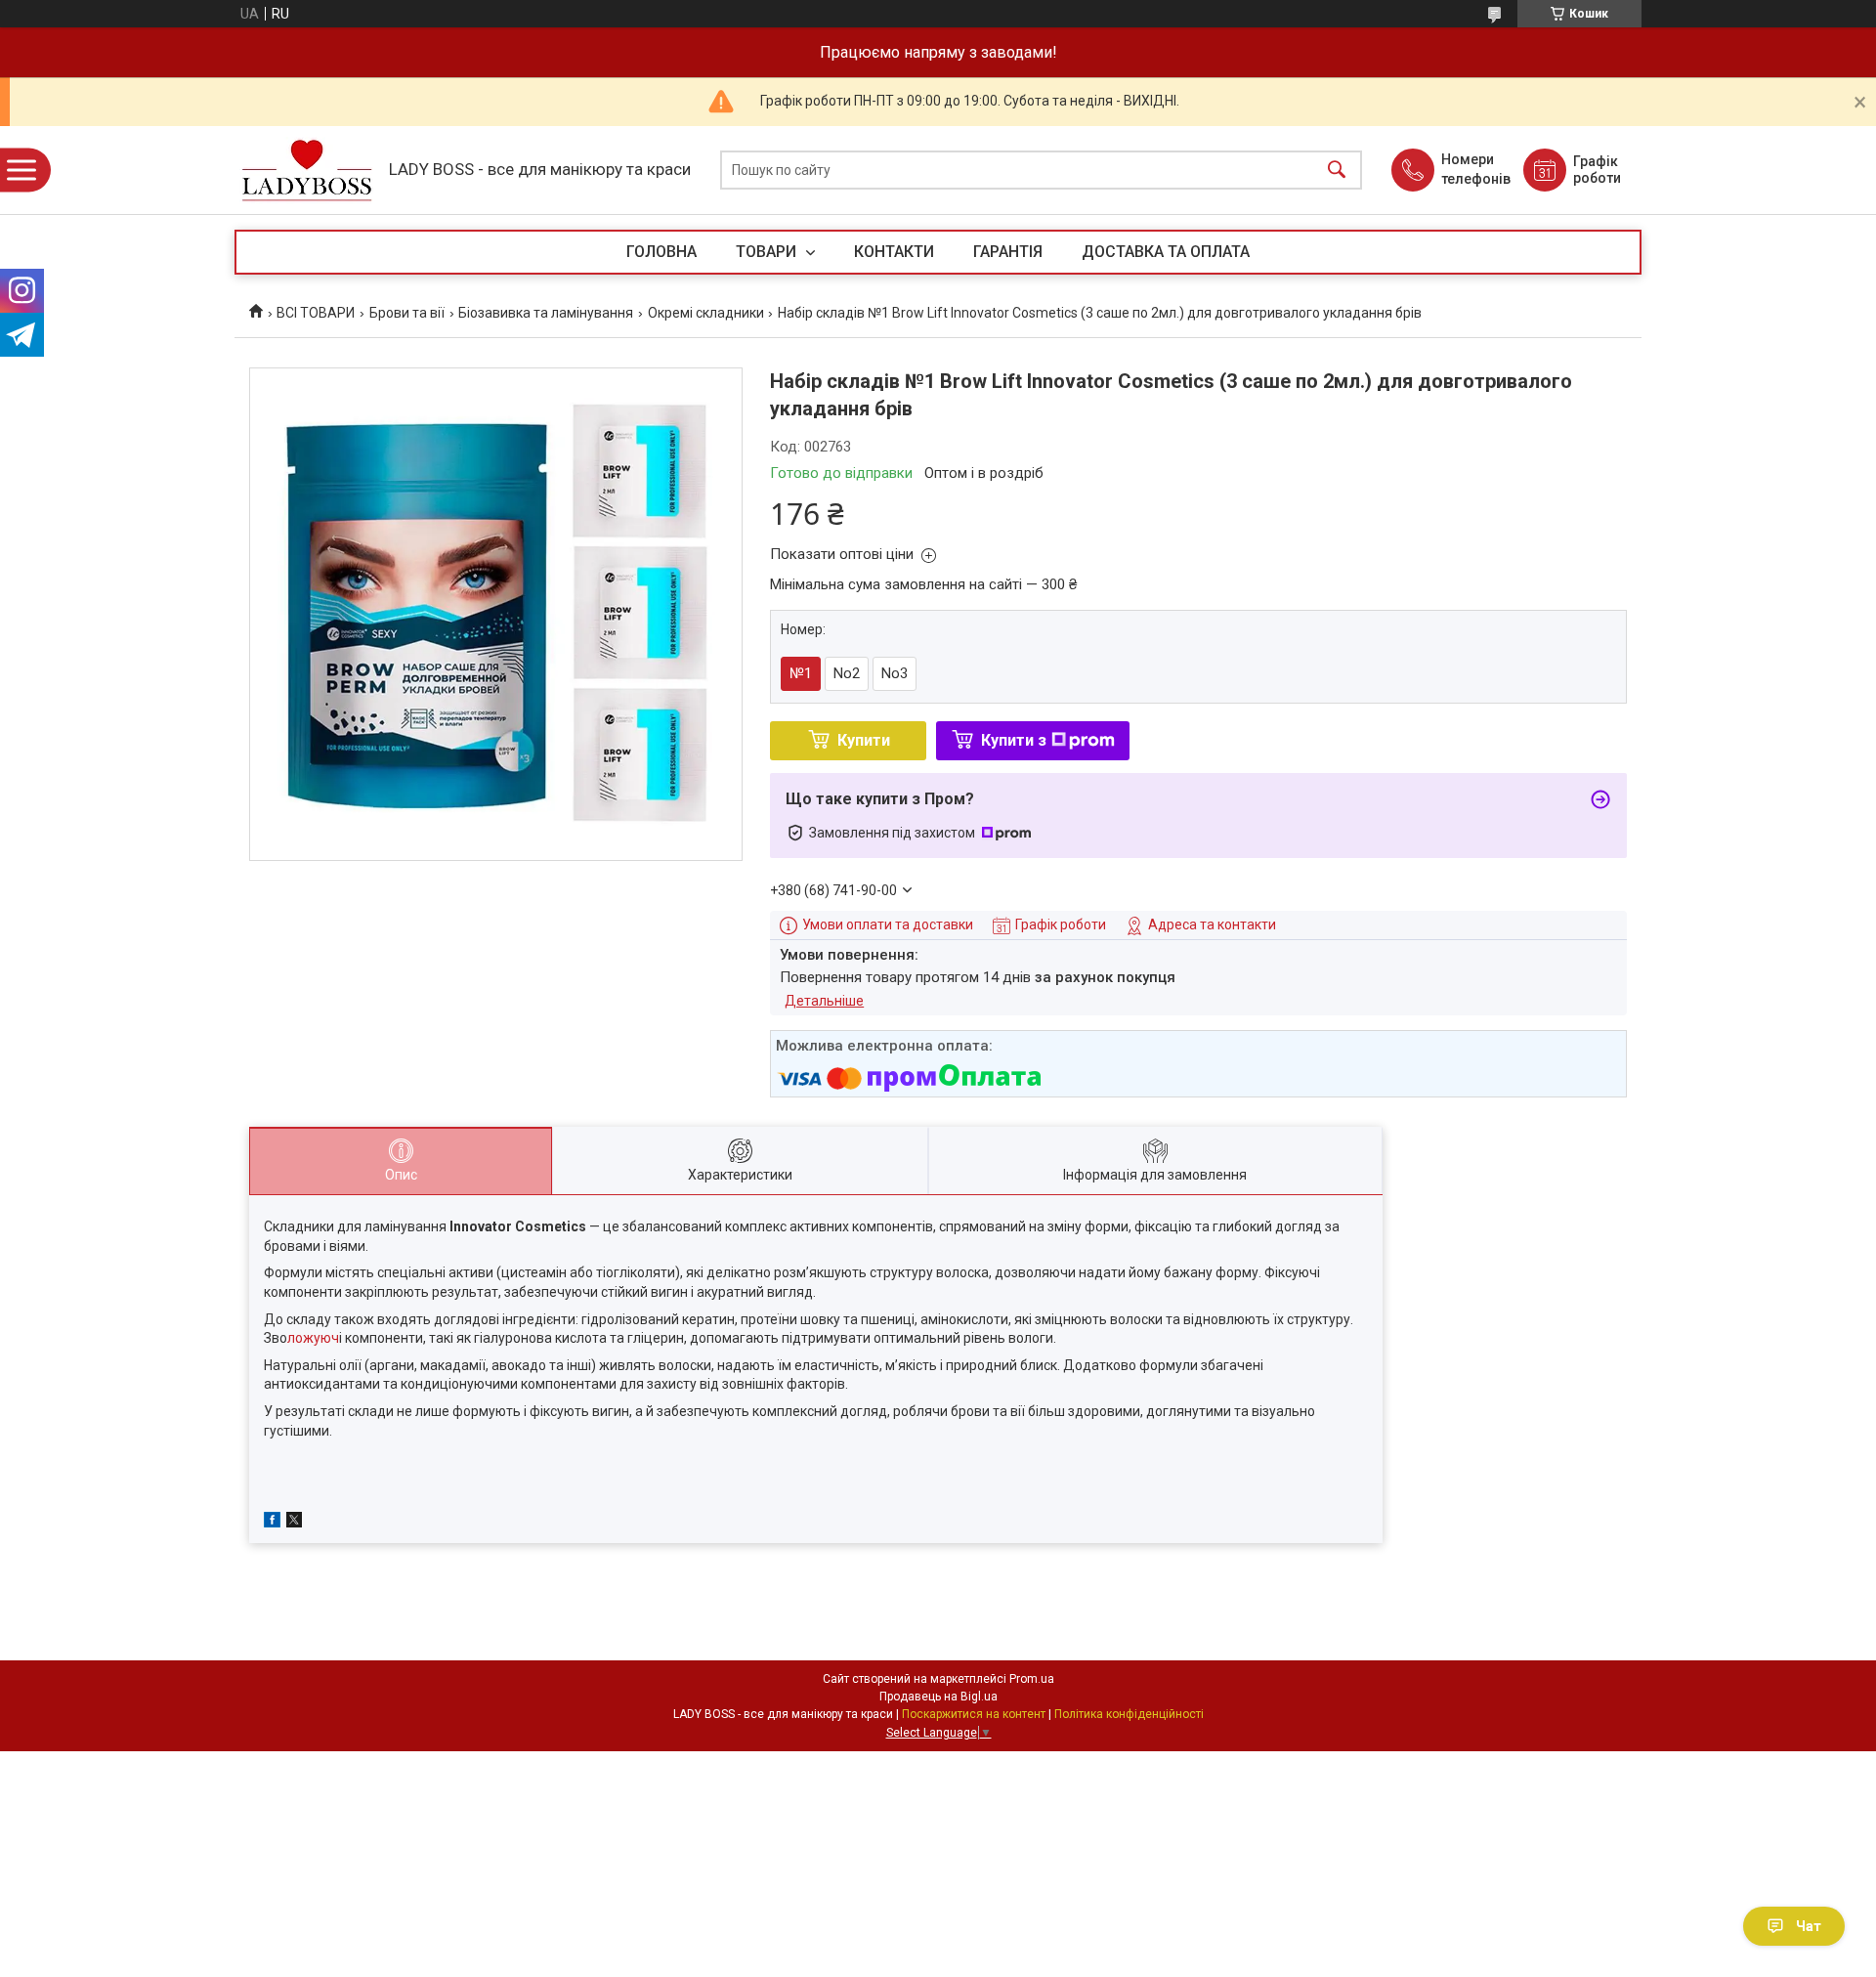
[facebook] (272, 1523)
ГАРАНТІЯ (1008, 252)
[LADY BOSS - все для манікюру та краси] (307, 171)
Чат (1809, 1926)
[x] (294, 1523)
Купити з (1014, 740)
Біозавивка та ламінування (546, 313)
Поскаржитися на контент (974, 1714)
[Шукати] (1337, 171)
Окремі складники (706, 313)
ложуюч (313, 1338)
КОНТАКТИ (894, 252)
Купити (864, 740)
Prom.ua (1032, 1679)
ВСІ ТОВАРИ (316, 313)
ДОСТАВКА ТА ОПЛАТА (1166, 252)
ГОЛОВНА (661, 252)
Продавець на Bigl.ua (938, 1697)
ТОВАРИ (768, 252)
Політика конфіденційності (1129, 1714)
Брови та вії (407, 313)
